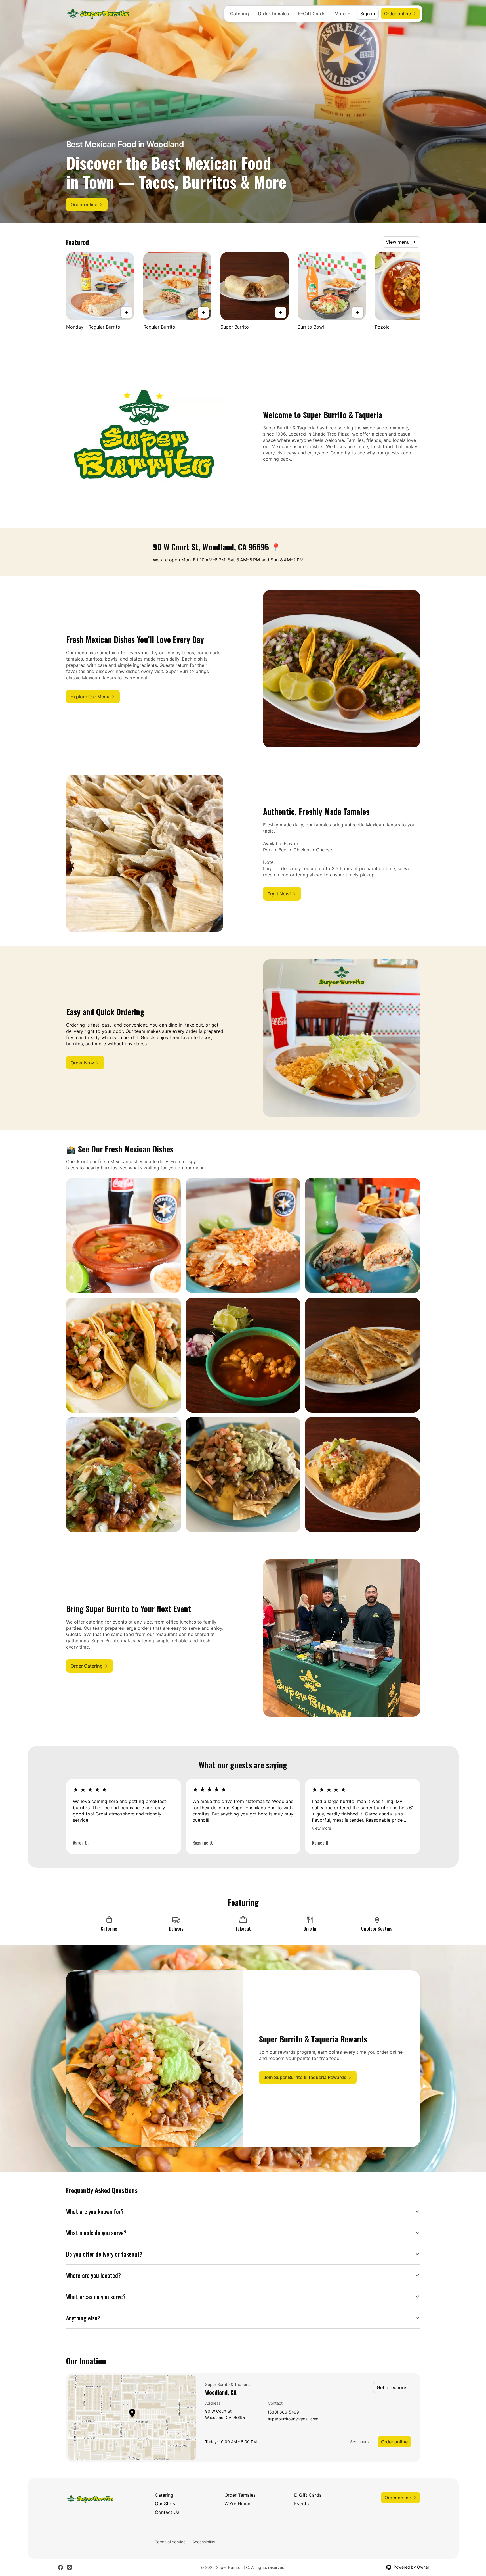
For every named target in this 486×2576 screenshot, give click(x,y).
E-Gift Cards (312, 14)
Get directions (392, 2387)
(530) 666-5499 (283, 2412)
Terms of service (170, 2542)
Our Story (165, 2504)
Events (301, 2504)
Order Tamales (273, 14)
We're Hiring (237, 2504)
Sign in (368, 14)
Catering (239, 14)
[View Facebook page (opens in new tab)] (60, 2567)
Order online (394, 2442)
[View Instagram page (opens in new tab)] (70, 2567)
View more (321, 1828)
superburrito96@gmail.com (293, 2419)
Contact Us (167, 2512)
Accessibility (204, 2542)
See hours (359, 2442)
